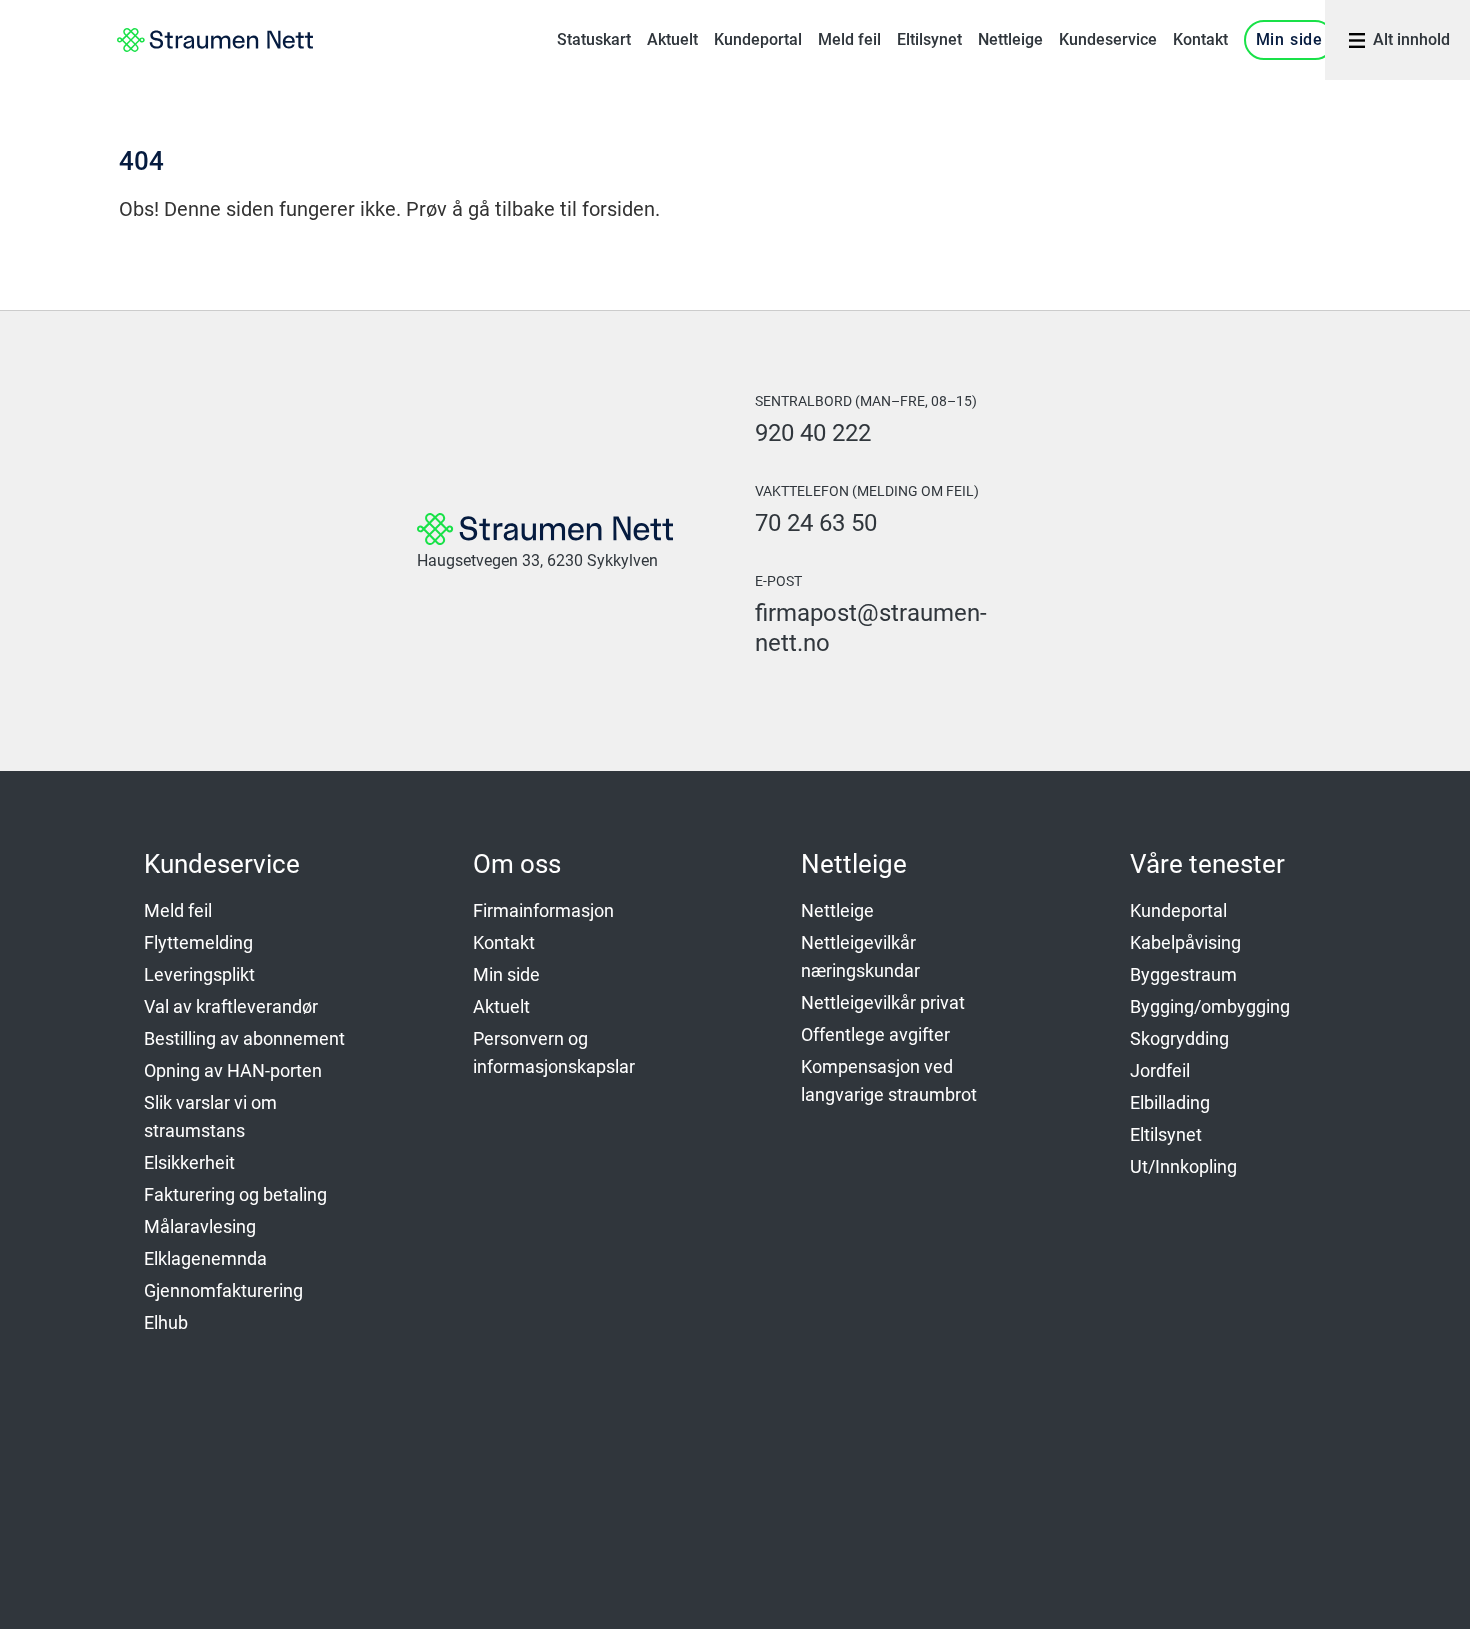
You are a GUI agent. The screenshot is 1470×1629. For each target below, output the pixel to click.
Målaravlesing (200, 1226)
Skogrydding (1179, 1038)
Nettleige (1010, 40)
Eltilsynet (929, 40)
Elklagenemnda (205, 1258)
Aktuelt (672, 40)
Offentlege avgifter (875, 1034)
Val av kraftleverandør (231, 1006)
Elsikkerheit (189, 1162)
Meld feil (849, 40)
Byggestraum (1183, 974)
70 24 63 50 (816, 523)
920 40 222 (813, 433)
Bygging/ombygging (1210, 1006)
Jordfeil (1160, 1070)
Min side (1289, 39)
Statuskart (594, 40)
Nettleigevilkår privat (883, 1002)
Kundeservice (1108, 40)
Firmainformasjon (543, 910)
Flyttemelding (198, 942)
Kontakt (1200, 40)
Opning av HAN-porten (233, 1070)
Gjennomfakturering (223, 1290)
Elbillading (1170, 1102)
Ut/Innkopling (1183, 1166)
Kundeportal (758, 40)
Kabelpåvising (1185, 942)
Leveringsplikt (199, 974)
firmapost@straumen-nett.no (871, 628)
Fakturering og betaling (235, 1194)
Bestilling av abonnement (244, 1038)
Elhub (166, 1322)
